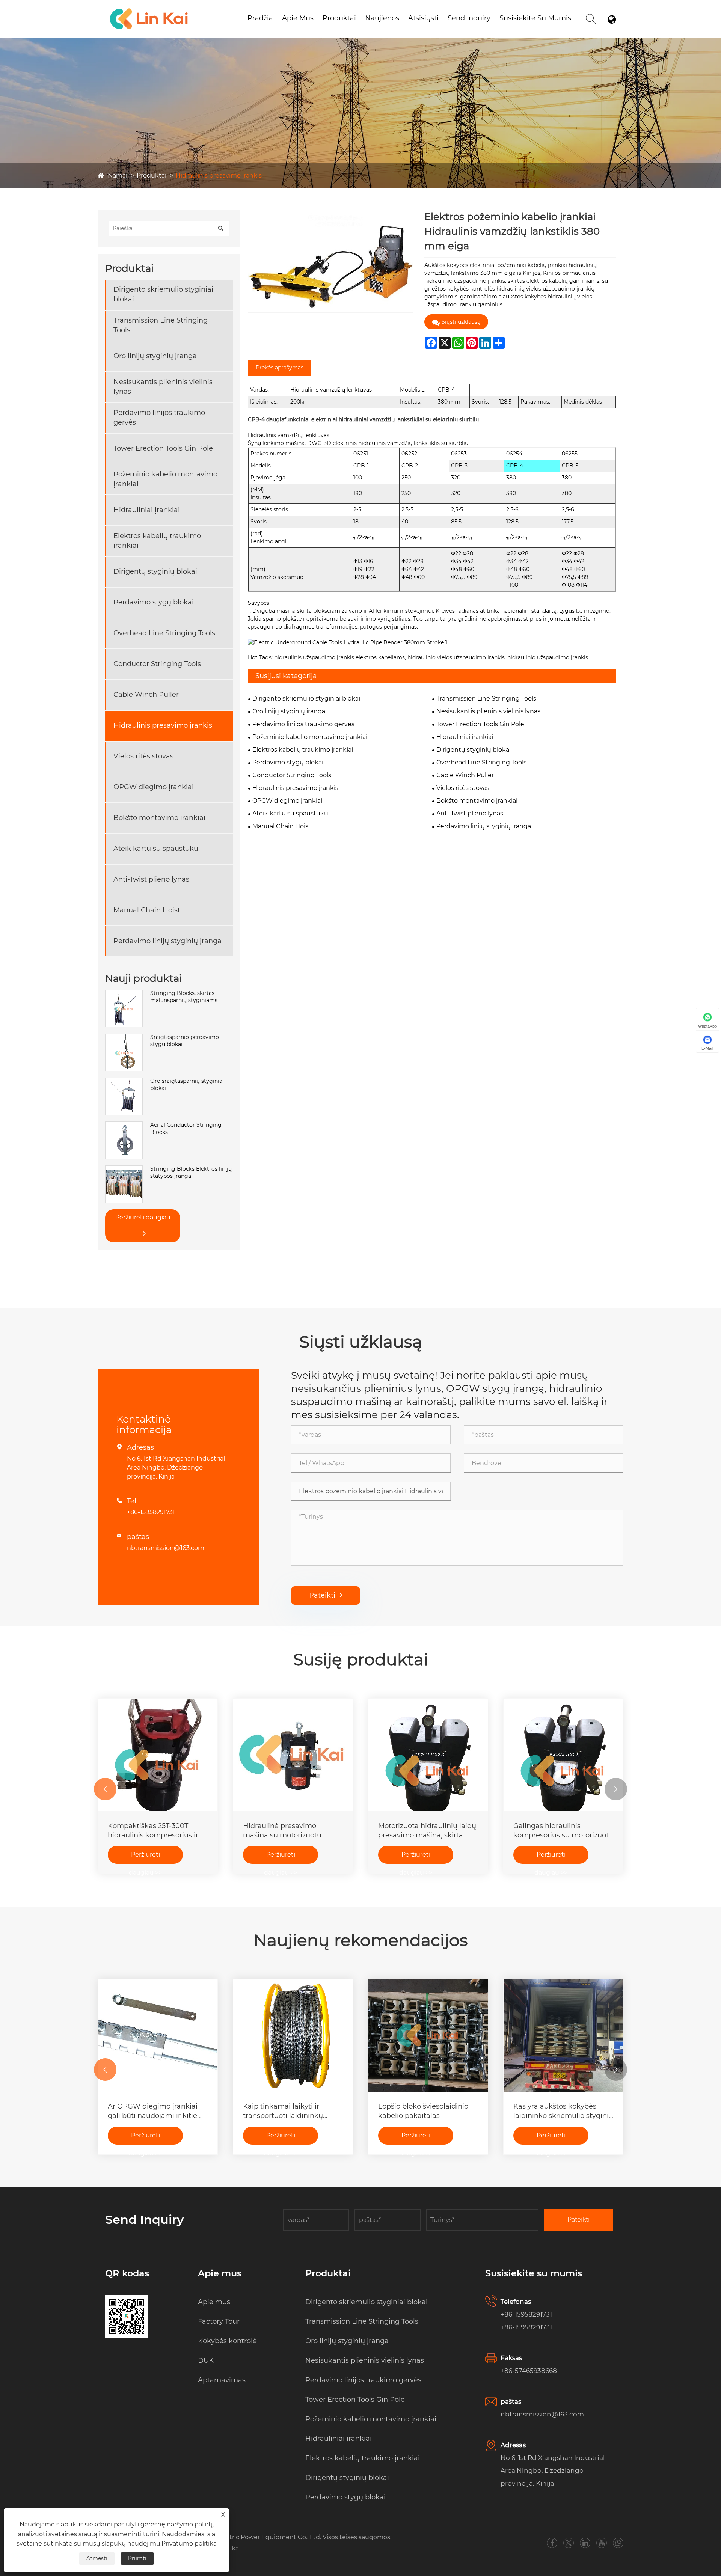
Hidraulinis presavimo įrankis (219, 176)
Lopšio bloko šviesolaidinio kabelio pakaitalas (423, 2111)
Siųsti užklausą (461, 322)
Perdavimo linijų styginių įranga (167, 941)
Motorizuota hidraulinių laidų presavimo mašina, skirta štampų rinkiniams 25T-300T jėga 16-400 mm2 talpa (427, 1831)
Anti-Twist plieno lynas (151, 879)
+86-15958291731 (151, 1512)
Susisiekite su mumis (535, 18)
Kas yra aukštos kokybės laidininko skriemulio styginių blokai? (563, 2111)
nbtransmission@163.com (166, 1548)
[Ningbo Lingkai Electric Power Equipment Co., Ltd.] (149, 9)
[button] (105, 1789)
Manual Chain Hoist (147, 910)
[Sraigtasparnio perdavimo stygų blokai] (124, 1037)
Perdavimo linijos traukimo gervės (159, 417)
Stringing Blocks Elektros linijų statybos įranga (191, 1173)
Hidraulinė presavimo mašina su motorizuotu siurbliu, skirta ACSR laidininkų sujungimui (282, 1831)
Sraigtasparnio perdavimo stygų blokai (185, 1041)
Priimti (137, 2558)
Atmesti (97, 2558)
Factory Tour (219, 2321)
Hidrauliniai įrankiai (147, 510)
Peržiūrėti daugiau (143, 1217)
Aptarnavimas (222, 2380)
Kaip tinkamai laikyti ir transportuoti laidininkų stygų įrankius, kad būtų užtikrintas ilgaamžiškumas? (291, 2111)
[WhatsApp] (618, 2543)
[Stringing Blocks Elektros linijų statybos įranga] (124, 1169)
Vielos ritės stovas (143, 756)
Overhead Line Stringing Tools (164, 633)
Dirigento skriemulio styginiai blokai (163, 294)
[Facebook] (552, 2543)
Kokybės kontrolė (227, 2341)
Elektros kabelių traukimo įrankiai (157, 540)
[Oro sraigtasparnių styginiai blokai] (124, 1081)
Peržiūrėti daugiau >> (145, 1857)
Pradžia (260, 18)
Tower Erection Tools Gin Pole (163, 448)
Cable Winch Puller (146, 695)
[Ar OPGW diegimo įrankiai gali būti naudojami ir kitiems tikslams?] (158, 2035)
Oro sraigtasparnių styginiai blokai (187, 1085)
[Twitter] (569, 2543)
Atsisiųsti (423, 18)
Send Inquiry (469, 18)
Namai (118, 176)
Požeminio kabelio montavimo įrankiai (364, 28)
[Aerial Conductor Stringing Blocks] (124, 1125)
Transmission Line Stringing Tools (161, 325)
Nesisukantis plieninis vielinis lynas (163, 387)
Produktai (339, 18)
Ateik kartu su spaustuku (156, 849)
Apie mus (298, 18)
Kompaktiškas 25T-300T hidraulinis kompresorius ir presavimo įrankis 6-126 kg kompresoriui (153, 1831)
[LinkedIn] (585, 2543)
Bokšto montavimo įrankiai (159, 818)
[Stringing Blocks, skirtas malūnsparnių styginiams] (124, 993)
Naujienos (382, 18)
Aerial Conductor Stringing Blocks (186, 1129)
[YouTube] (602, 2543)
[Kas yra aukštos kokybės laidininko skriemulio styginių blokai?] (563, 2035)
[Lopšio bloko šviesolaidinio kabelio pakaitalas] (428, 2035)
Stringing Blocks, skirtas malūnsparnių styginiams (184, 997)
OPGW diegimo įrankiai (154, 787)
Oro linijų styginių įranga (155, 356)
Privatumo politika (189, 2544)
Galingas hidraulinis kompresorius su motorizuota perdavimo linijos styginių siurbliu (563, 1831)
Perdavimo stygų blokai (154, 602)
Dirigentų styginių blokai (155, 571)
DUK (206, 2360)
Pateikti (326, 1595)
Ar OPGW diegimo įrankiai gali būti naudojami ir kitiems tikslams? (158, 2111)
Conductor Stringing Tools (157, 664)
